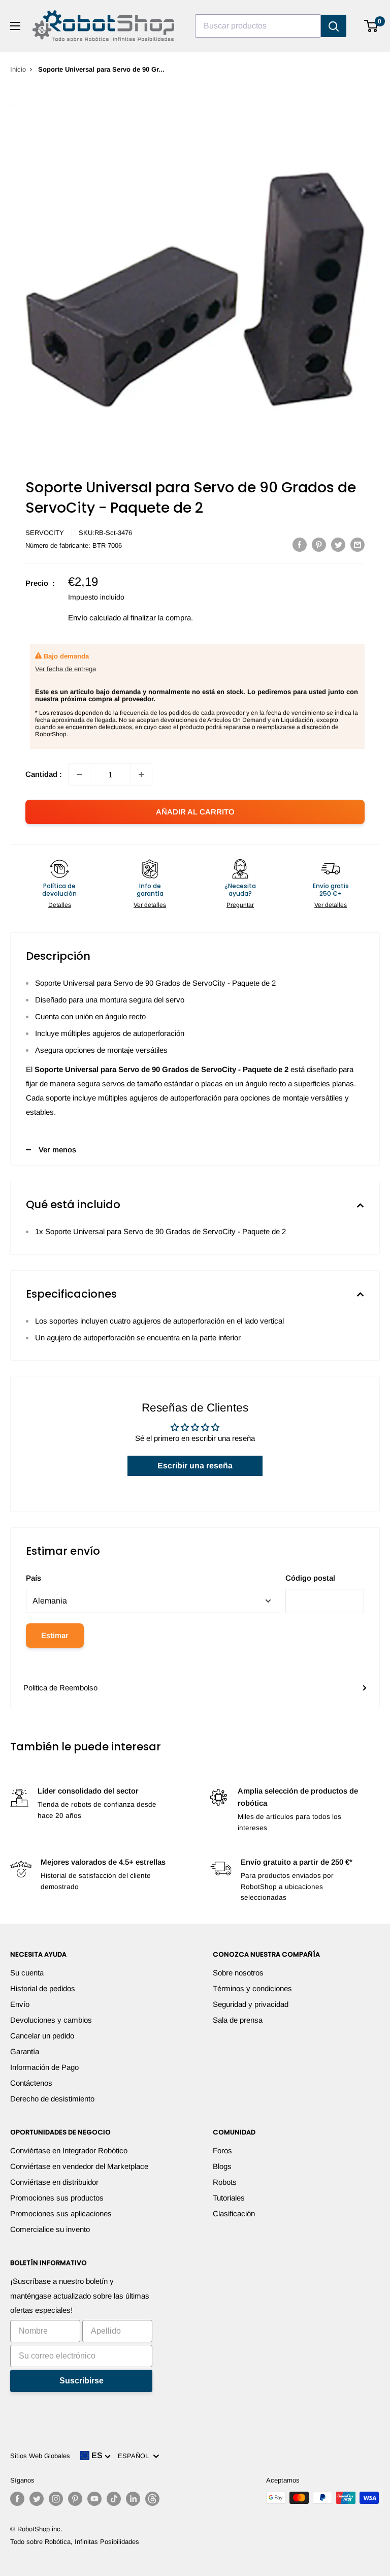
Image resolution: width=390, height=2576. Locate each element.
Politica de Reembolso (60, 1688)
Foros (222, 2150)
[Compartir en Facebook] (300, 544)
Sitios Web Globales (40, 2456)
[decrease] (79, 774)
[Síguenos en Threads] (152, 2499)
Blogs (222, 2166)
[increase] (141, 774)
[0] (371, 26)
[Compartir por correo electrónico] (357, 544)
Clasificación (234, 2213)
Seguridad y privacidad (251, 2004)
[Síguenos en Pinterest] (75, 2499)
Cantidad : (44, 774)
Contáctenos (31, 2083)
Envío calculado (94, 618)
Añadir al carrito (195, 812)
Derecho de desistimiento (52, 2099)
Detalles (60, 905)
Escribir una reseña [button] (195, 1466)
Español (135, 2456)
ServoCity (45, 533)
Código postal (310, 1578)
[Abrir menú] (15, 26)
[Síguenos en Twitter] (37, 2499)
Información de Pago (44, 2067)
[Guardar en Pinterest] (319, 544)
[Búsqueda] (334, 26)
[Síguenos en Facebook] (17, 2499)
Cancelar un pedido (42, 2036)
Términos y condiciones (252, 1988)
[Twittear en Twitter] (338, 544)
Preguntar (240, 905)
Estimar (55, 1635)
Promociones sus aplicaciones (61, 2213)
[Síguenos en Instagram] (56, 2499)
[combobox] (258, 26)
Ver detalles (150, 905)
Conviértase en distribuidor (54, 2182)
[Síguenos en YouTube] (94, 2499)
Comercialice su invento (50, 2229)
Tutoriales (229, 2198)
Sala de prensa (238, 2020)
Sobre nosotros (238, 1973)
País (34, 1578)
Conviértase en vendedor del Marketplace (79, 2166)
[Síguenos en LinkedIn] (133, 2499)
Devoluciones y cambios (51, 2020)
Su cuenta (27, 1973)
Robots (225, 2182)
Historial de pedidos (43, 1988)
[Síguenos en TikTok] (114, 2499)
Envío (20, 2004)
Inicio (18, 69)
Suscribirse (82, 2381)
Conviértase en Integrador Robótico (69, 2150)
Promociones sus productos (57, 2198)
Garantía (25, 2051)
